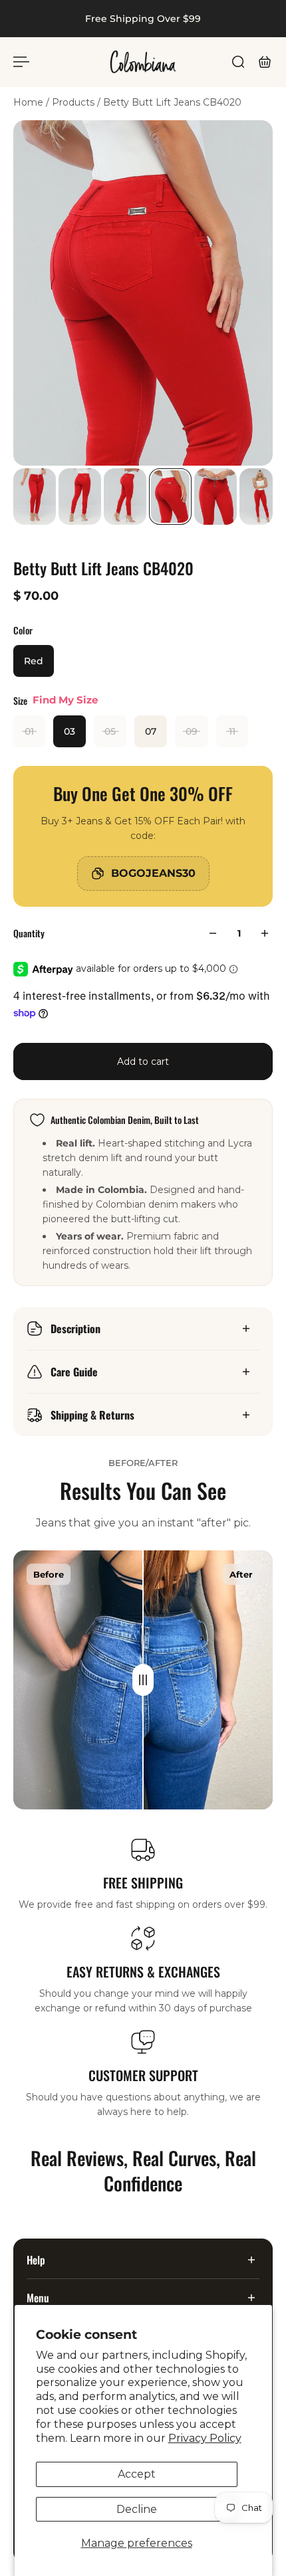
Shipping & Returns (92, 1415)
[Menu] (21, 62)
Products (74, 102)
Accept (137, 2474)
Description (75, 1329)
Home (30, 102)
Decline (137, 2509)
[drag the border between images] (143, 1680)
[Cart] (265, 62)
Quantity (29, 933)
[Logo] (143, 62)
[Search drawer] (238, 62)
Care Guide (74, 1372)
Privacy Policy (205, 2438)
